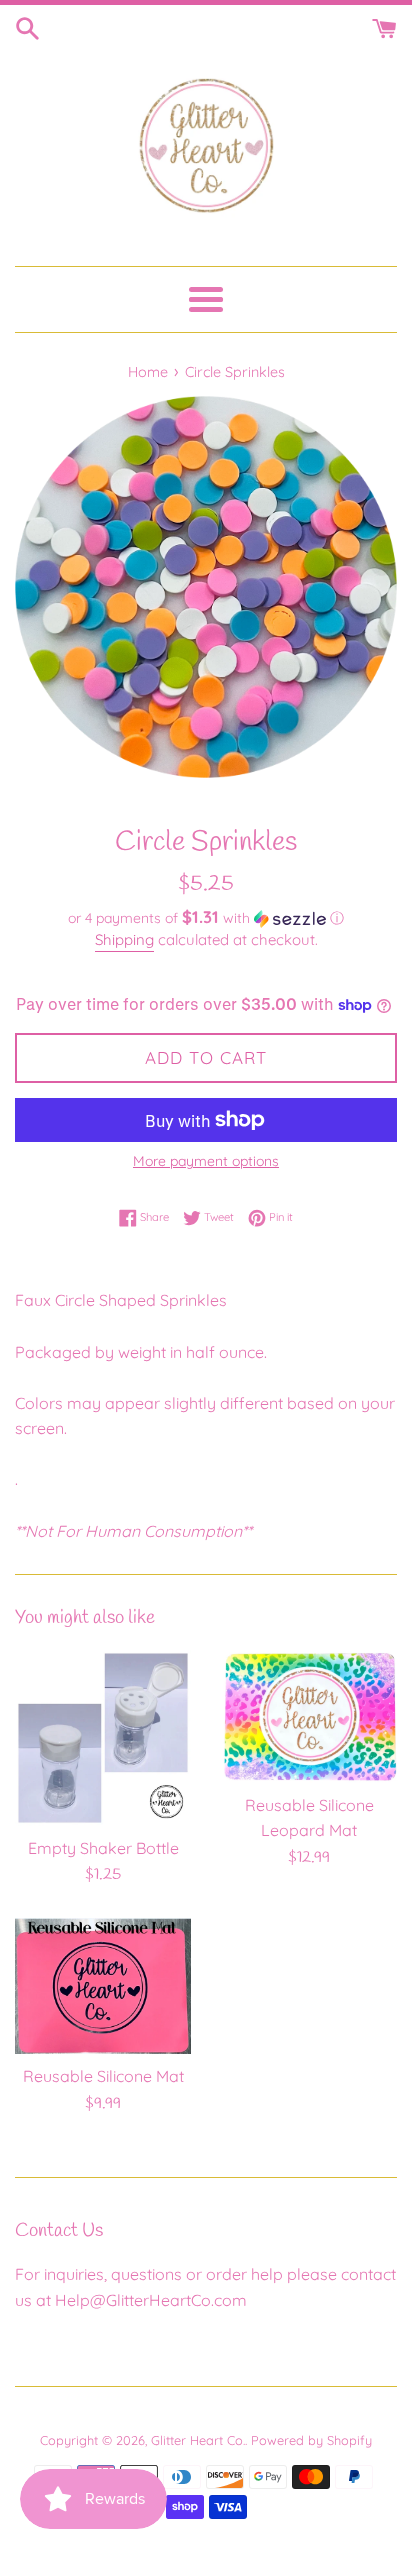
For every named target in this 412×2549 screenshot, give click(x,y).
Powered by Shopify (311, 2440)
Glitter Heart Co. (198, 2440)
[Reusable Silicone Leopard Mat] (309, 1716)
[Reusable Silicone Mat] (103, 1986)
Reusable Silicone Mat (103, 2076)
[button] (206, 918)
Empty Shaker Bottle (103, 1848)
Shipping (124, 939)
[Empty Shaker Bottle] (103, 1738)
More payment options (206, 1161)
